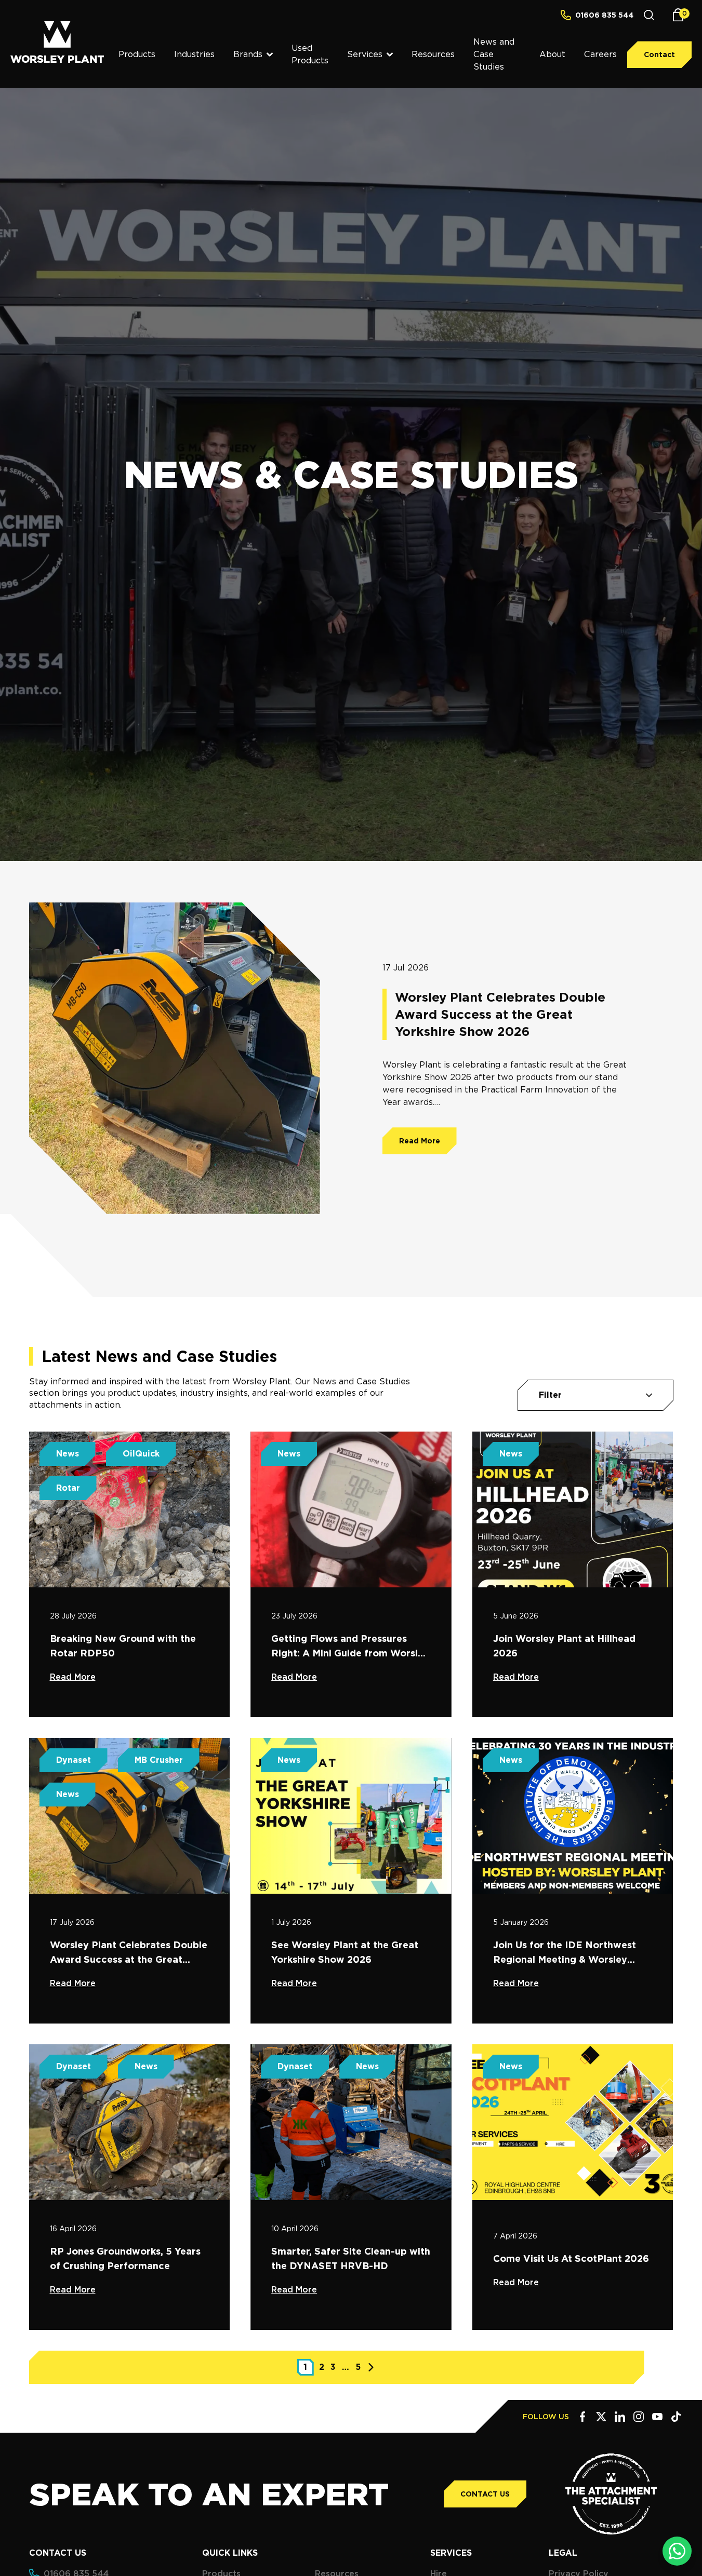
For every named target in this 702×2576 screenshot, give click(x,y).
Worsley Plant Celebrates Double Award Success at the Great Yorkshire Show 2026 (500, 1014)
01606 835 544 (604, 15)
